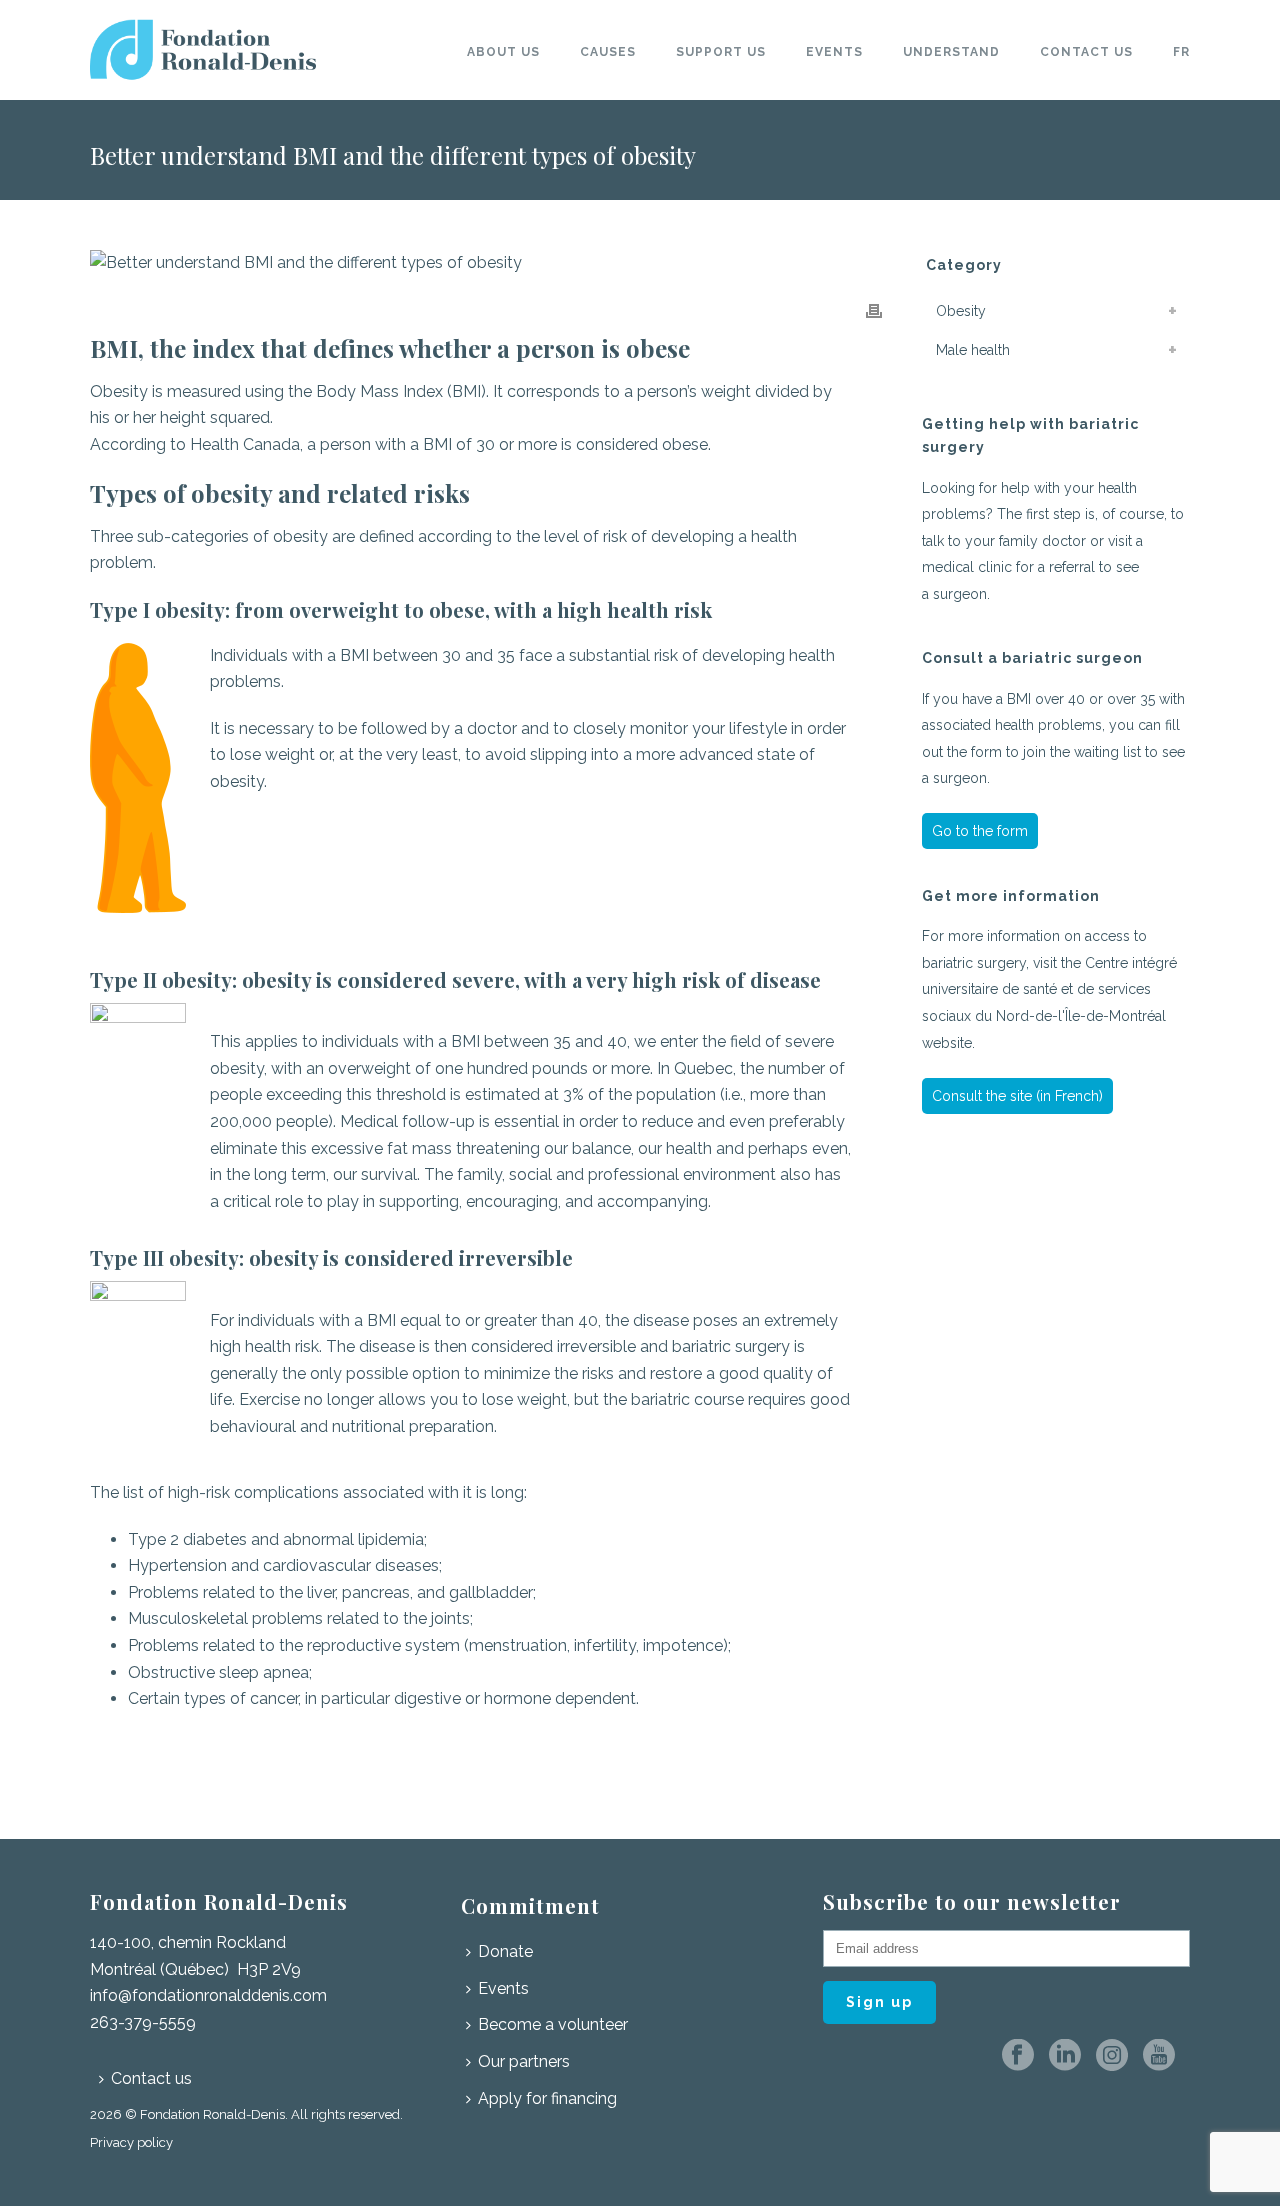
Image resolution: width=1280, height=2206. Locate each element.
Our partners (524, 2061)
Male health (973, 350)
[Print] (874, 310)
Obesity (961, 311)
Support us (721, 52)
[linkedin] (1065, 2056)
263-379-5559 (143, 2022)
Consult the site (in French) (1017, 1096)
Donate (505, 1951)
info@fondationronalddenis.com (208, 1995)
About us (503, 52)
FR (1181, 52)
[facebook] (1018, 2056)
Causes (608, 52)
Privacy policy (131, 2142)
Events (834, 52)
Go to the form (980, 831)
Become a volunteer (553, 2024)
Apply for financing (547, 2098)
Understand (951, 52)
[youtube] (1159, 2056)
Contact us (1086, 52)
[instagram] (1112, 2056)
